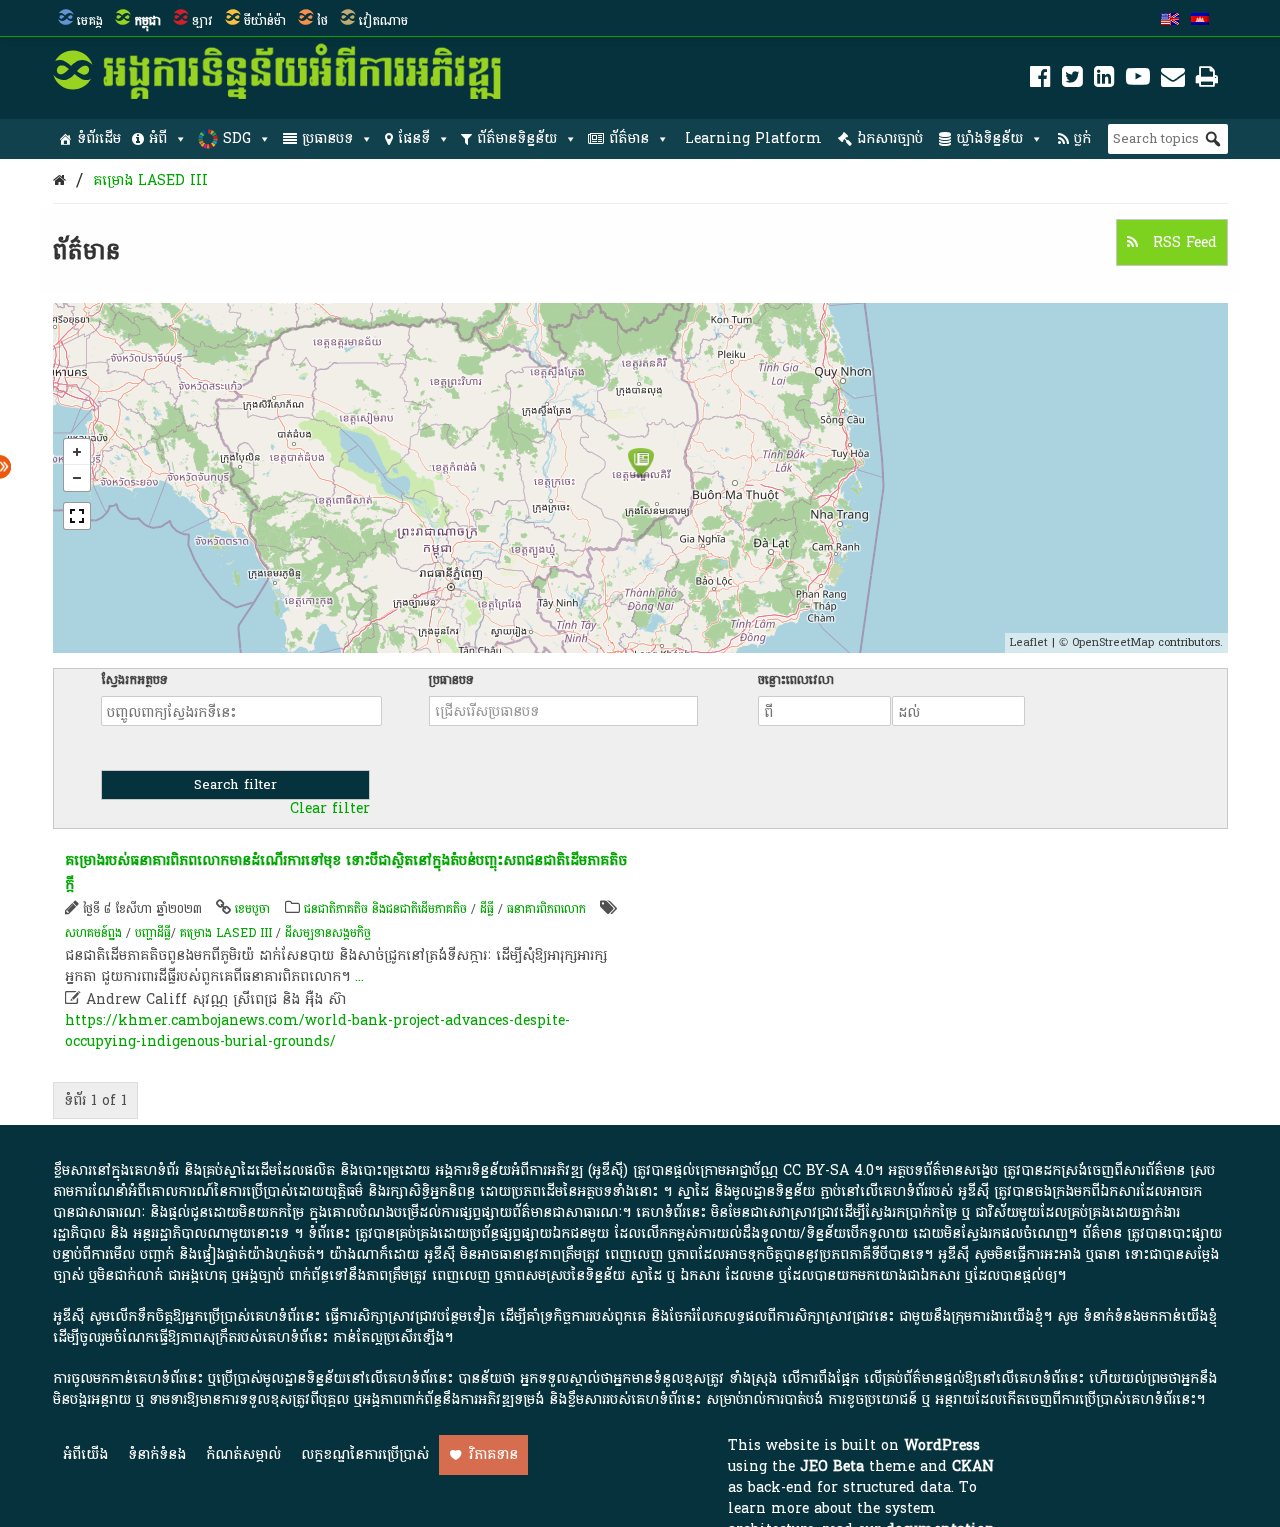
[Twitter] (1072, 80)
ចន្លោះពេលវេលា (796, 680)
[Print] (1207, 80)
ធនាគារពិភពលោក (546, 909)
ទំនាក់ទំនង (157, 1454)
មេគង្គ (90, 21)
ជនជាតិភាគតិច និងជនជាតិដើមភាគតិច (385, 909)
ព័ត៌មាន (629, 138)
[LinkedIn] (1104, 80)
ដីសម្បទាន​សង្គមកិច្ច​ (328, 933)
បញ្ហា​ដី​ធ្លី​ (153, 933)
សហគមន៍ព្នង (93, 933)
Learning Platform (753, 138)
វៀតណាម (383, 21)
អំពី (158, 138)
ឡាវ (202, 21)
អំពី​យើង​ (85, 1454)
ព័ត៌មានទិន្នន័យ (517, 138)
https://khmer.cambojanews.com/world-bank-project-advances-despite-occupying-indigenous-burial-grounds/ (317, 1031)
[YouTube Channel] (1138, 80)
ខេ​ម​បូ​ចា (252, 909)
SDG (237, 138)
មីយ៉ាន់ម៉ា (265, 21)
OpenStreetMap (1113, 642)
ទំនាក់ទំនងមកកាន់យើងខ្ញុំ (1150, 1316)
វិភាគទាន (493, 1454)
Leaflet (1029, 642)
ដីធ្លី (487, 909)
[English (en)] (1170, 21)
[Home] (59, 180)
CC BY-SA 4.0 (828, 1170)
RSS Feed (1182, 242)
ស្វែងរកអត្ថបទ (134, 680)
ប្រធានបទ (327, 138)
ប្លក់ (1082, 138)
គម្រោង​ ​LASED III (150, 180)
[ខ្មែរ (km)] (1200, 21)
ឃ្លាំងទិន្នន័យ (989, 138)
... (359, 976)
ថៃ (322, 21)
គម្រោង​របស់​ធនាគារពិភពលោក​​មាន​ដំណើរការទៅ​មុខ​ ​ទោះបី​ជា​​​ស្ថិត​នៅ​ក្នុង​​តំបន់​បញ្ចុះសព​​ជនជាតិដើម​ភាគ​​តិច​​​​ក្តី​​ (346, 872)
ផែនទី (414, 138)
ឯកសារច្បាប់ (890, 138)
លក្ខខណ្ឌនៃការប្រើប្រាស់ (365, 1454)
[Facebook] (1040, 80)
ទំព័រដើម (99, 138)
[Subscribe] (1173, 80)
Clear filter (330, 809)
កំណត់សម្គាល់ (243, 1454)
